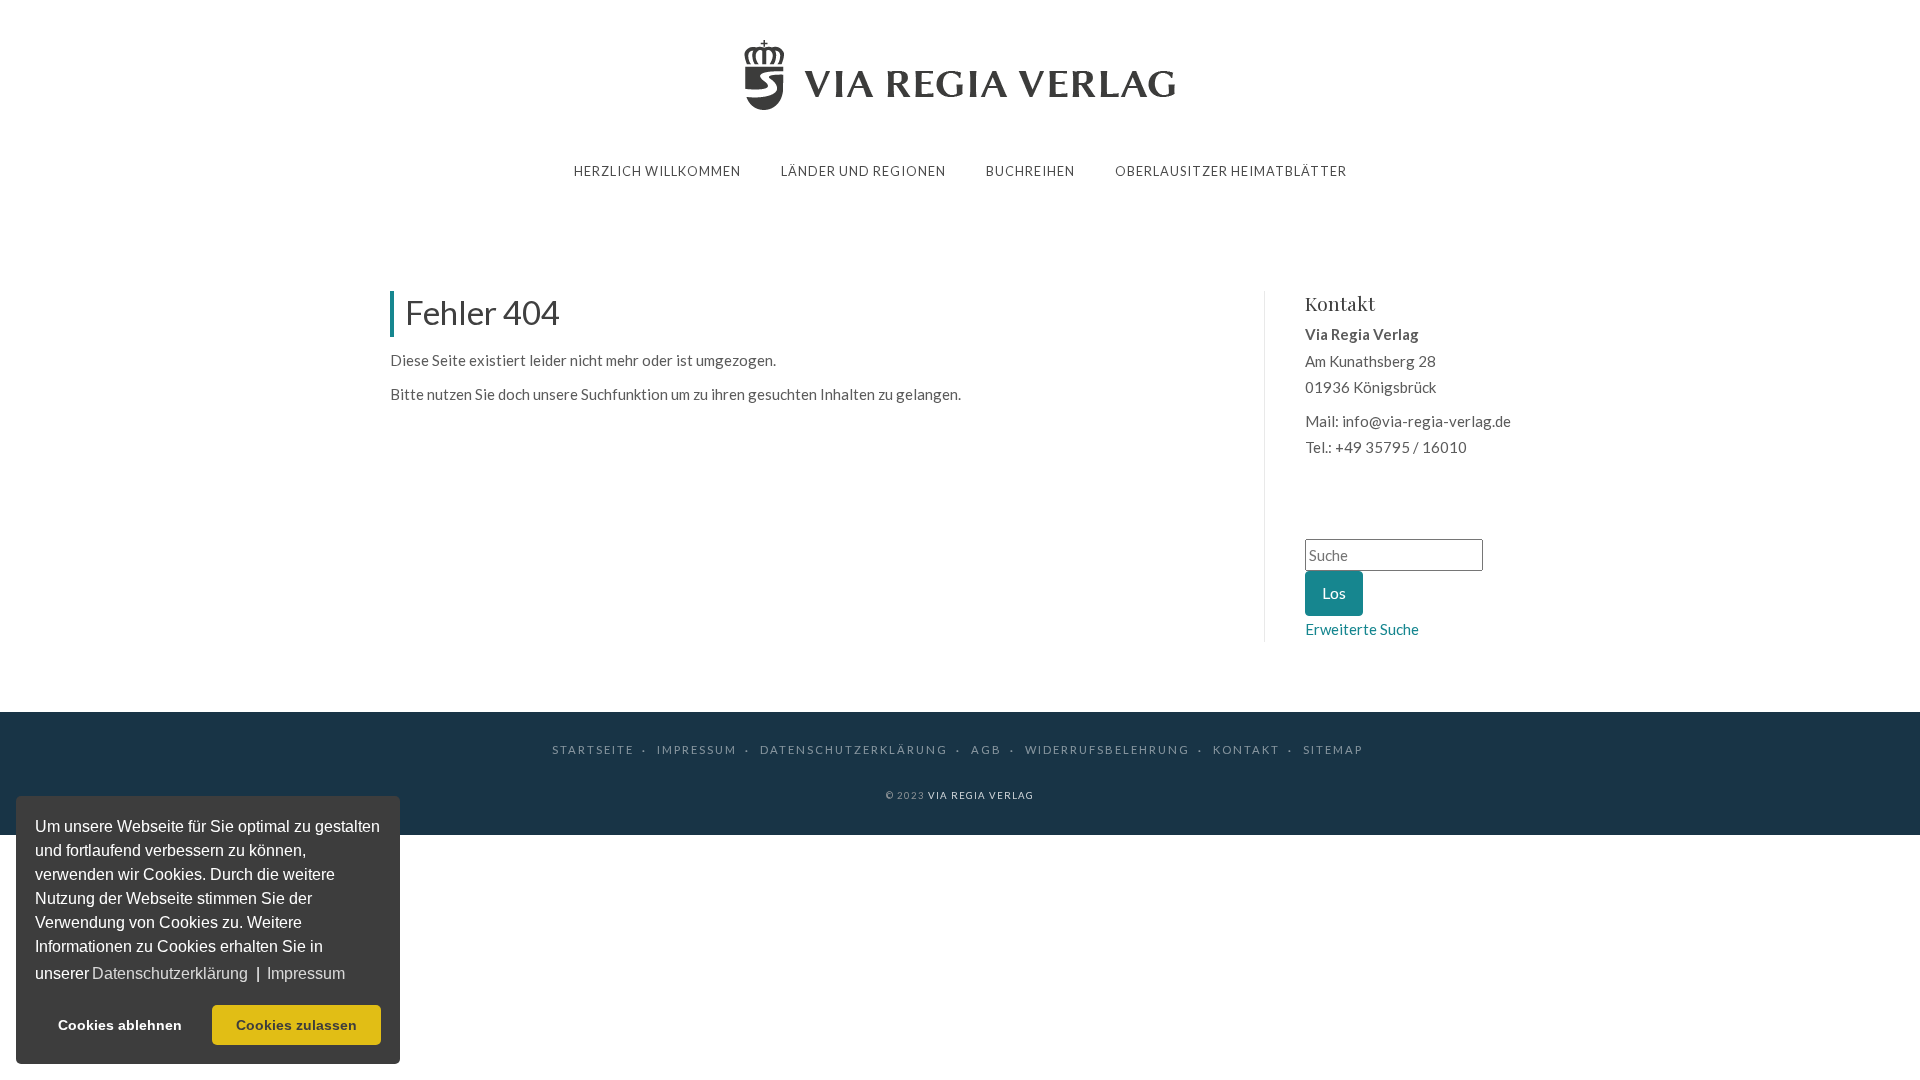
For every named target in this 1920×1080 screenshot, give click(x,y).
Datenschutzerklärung (854, 749)
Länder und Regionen (863, 171)
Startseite (593, 749)
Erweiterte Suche (1362, 629)
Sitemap (1333, 749)
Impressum (697, 749)
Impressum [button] (306, 973)
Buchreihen (1030, 171)
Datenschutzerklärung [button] (170, 973)
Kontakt (1246, 749)
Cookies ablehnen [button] (120, 1025)
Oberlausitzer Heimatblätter (1231, 171)
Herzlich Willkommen (657, 171)
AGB (986, 749)
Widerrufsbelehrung (1107, 749)
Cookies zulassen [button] (296, 1025)
